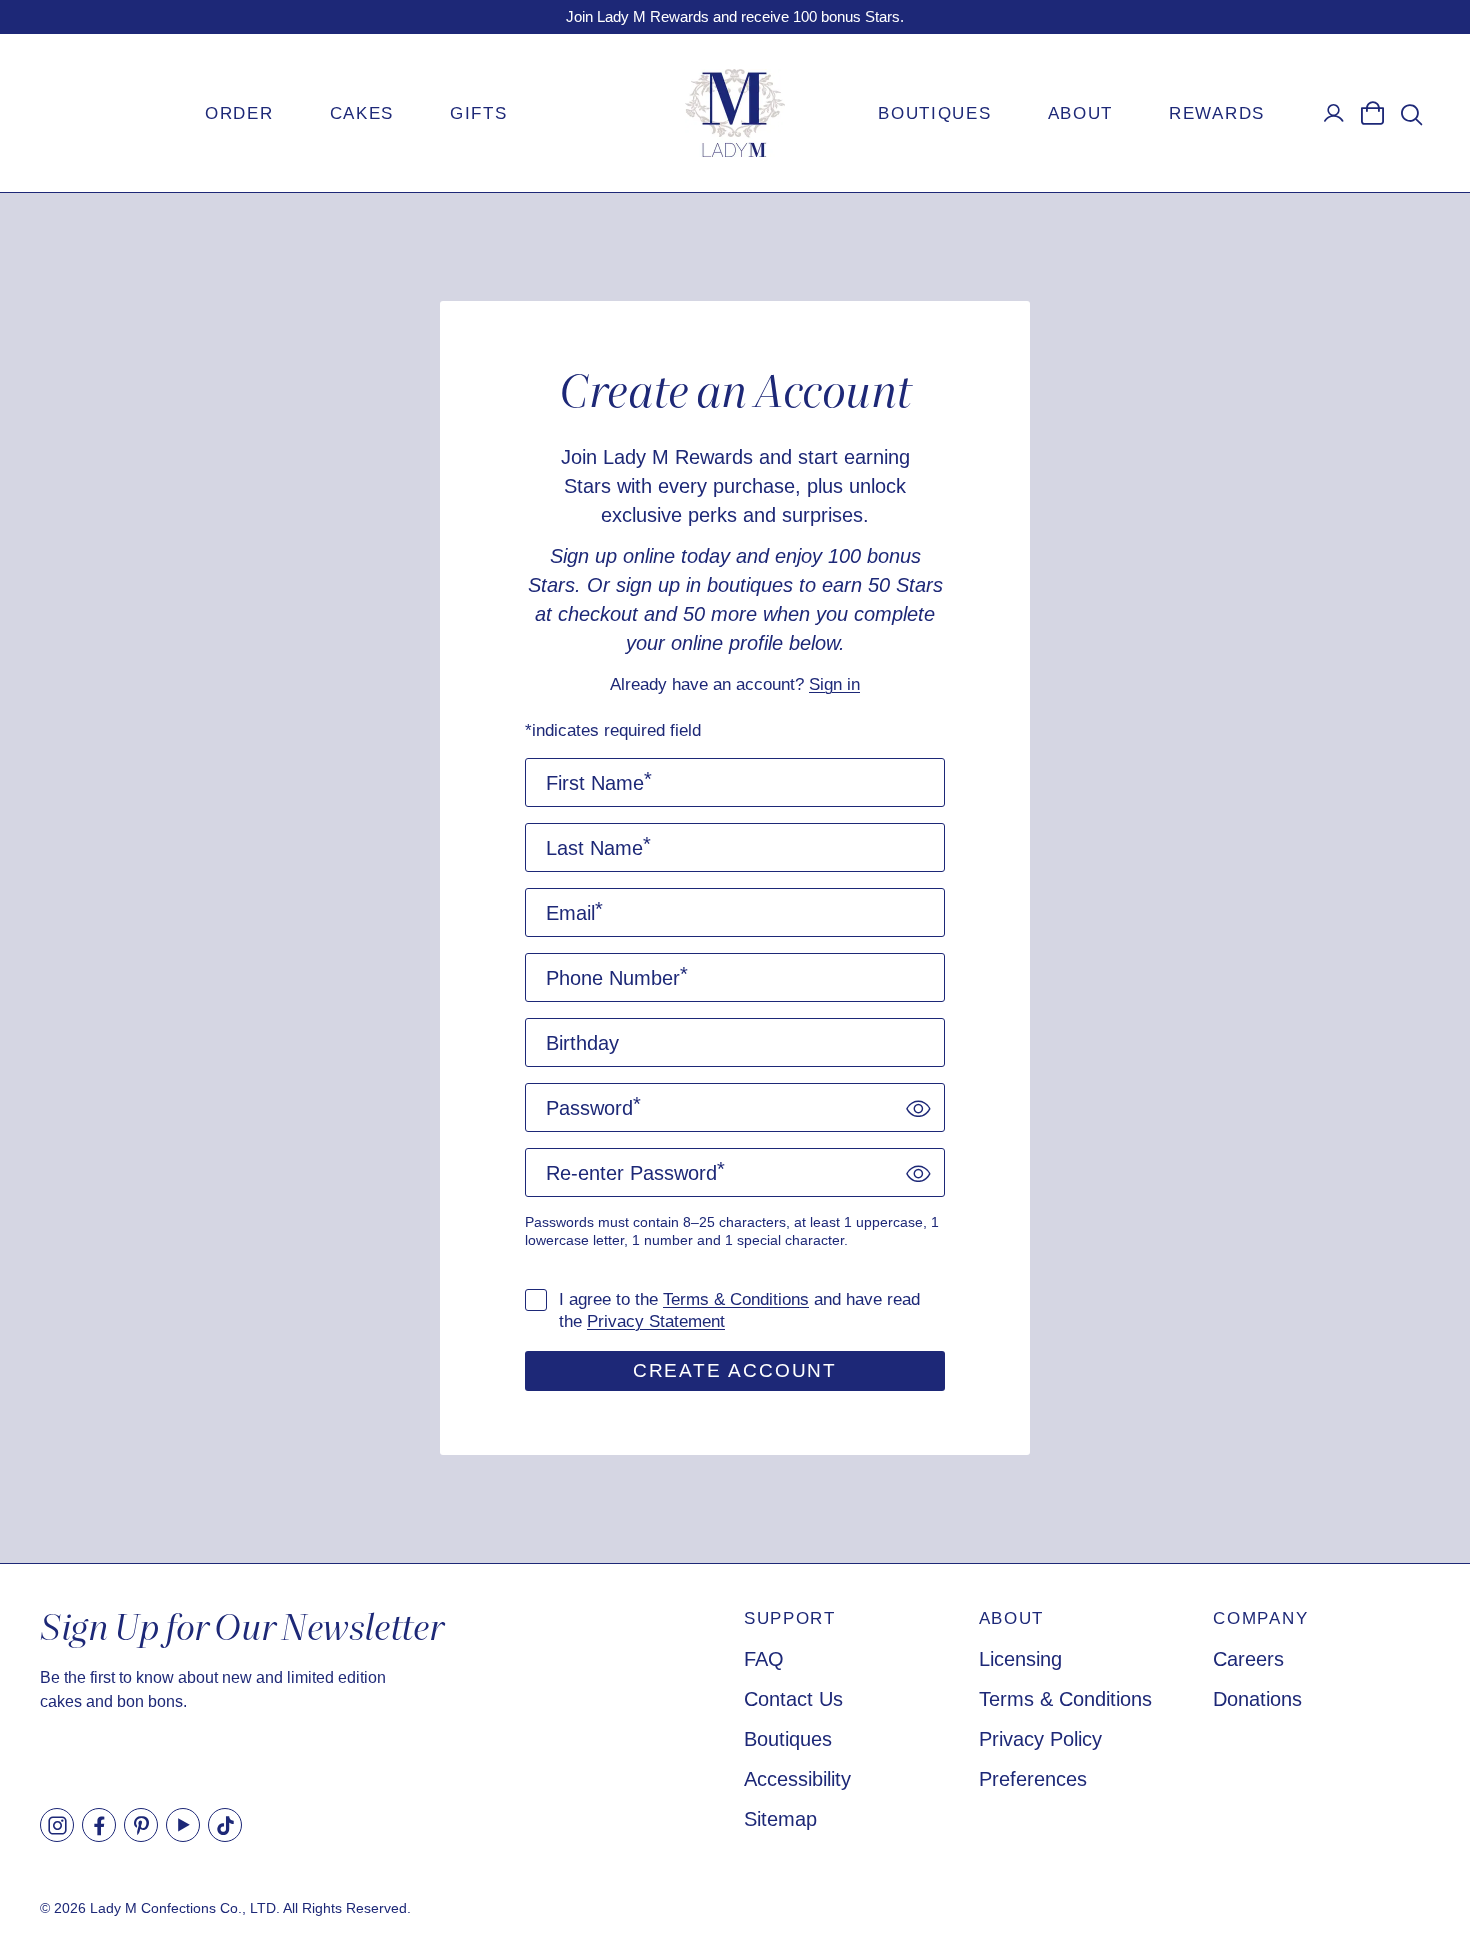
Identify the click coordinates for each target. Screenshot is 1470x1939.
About (1081, 113)
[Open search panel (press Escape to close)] (1411, 114)
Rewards (1217, 113)
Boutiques (934, 113)
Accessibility (797, 1779)
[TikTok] (225, 1825)
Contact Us (793, 1699)
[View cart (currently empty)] (1372, 113)
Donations (1257, 1699)
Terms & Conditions (736, 1299)
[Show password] (918, 1107)
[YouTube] (183, 1825)
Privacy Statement (656, 1321)
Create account (735, 1370)
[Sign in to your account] (1333, 113)
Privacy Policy (1040, 1739)
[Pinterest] (141, 1825)
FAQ (764, 1659)
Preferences (1033, 1779)
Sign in (834, 684)
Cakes (362, 113)
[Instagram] (57, 1825)
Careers (1248, 1659)
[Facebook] (99, 1825)
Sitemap (780, 1819)
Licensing (1020, 1659)
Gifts (479, 113)
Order (239, 113)
